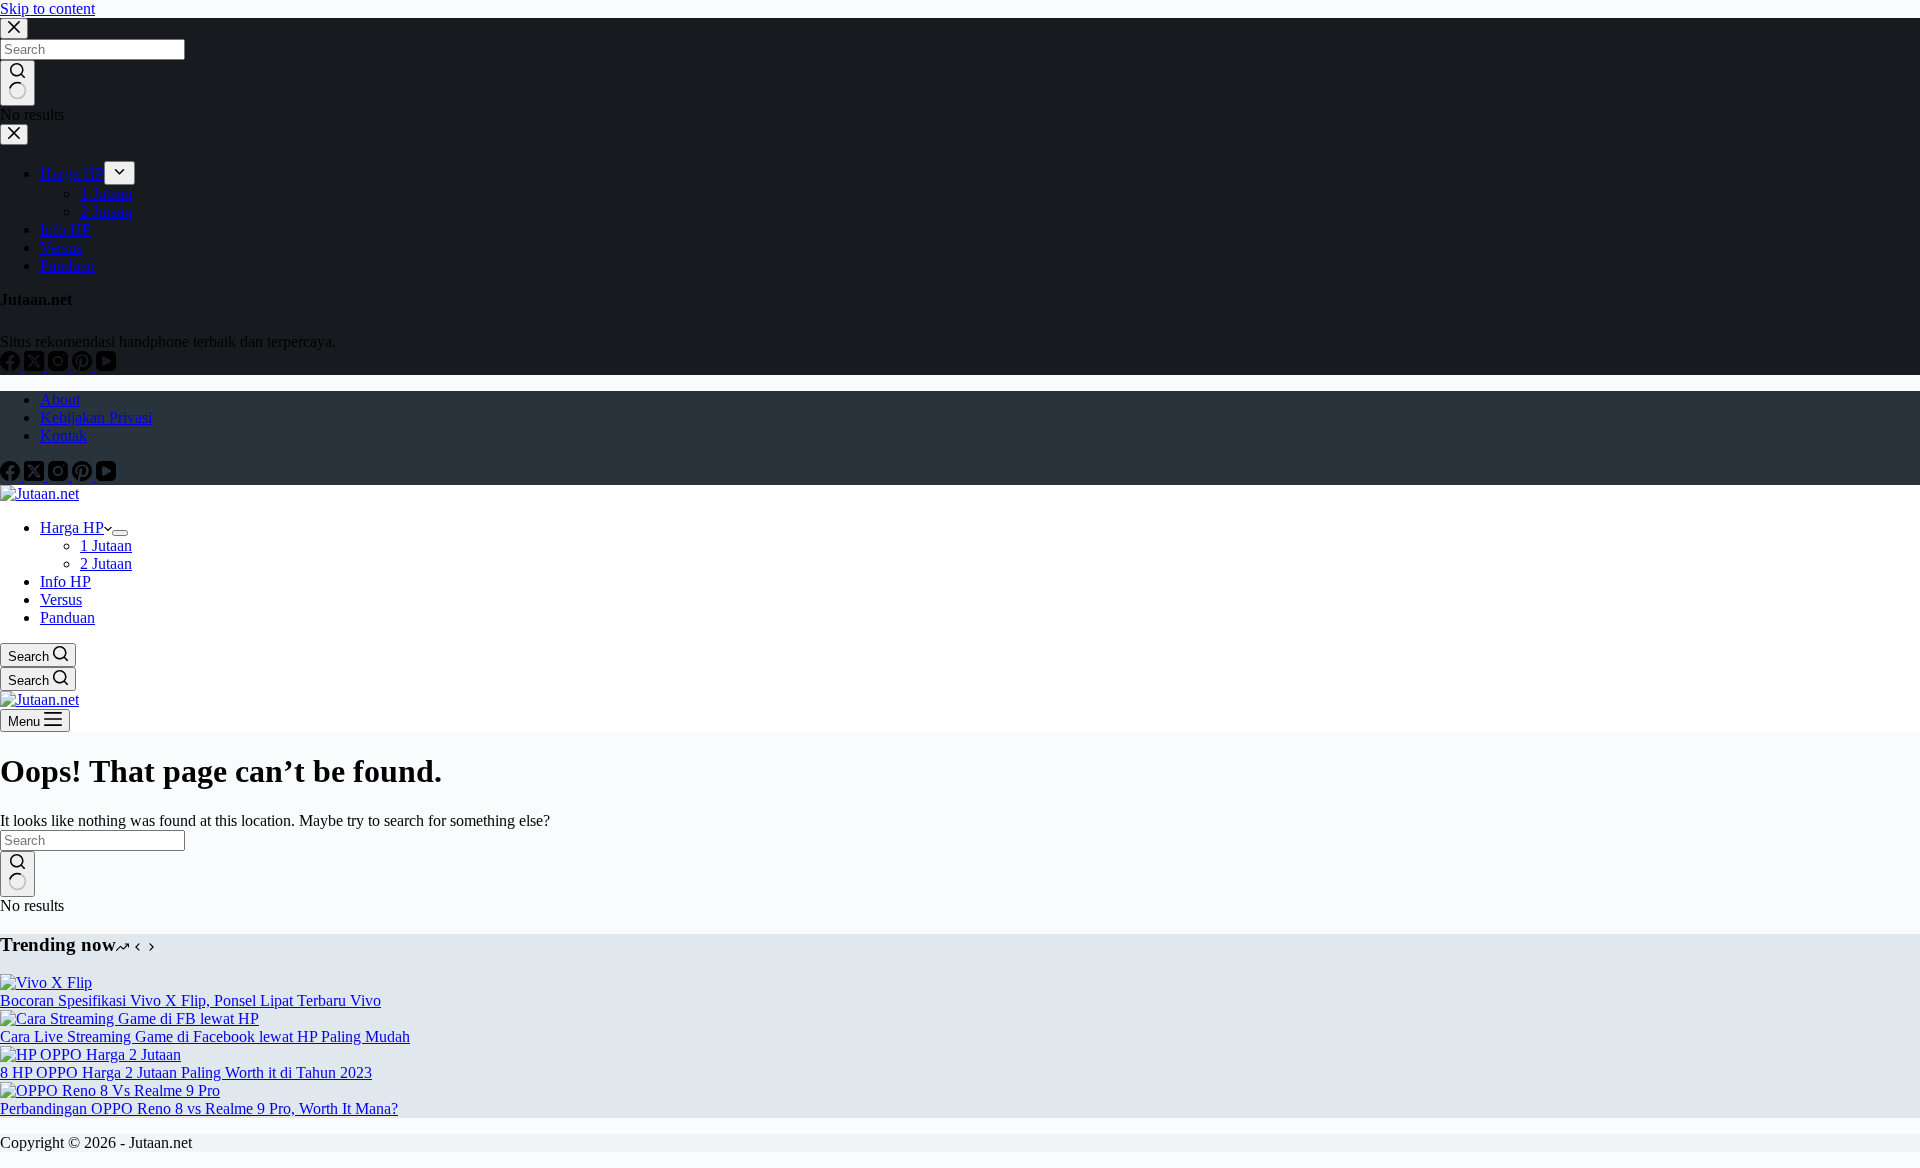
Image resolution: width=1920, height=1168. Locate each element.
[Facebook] (12, 475)
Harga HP (72, 527)
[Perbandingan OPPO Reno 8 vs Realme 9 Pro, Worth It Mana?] (110, 1090)
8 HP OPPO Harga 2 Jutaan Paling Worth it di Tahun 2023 (186, 1072)
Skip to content (47, 8)
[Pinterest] (84, 475)
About (60, 399)
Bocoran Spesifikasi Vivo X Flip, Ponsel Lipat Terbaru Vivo (190, 1000)
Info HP (65, 581)
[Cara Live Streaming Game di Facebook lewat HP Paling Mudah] (129, 1018)
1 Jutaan (106, 545)
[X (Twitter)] (36, 475)
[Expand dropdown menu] (120, 533)
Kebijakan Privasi (96, 417)
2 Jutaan (106, 563)
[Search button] (17, 874)
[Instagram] (60, 475)
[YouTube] (106, 475)
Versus (61, 599)
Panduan (67, 617)
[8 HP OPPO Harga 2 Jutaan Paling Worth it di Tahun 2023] (90, 1054)
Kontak (63, 435)
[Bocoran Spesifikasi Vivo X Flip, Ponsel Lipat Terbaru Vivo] (46, 982)
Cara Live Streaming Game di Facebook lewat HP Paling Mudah (205, 1036)
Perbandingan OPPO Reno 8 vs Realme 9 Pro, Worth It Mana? (199, 1108)
